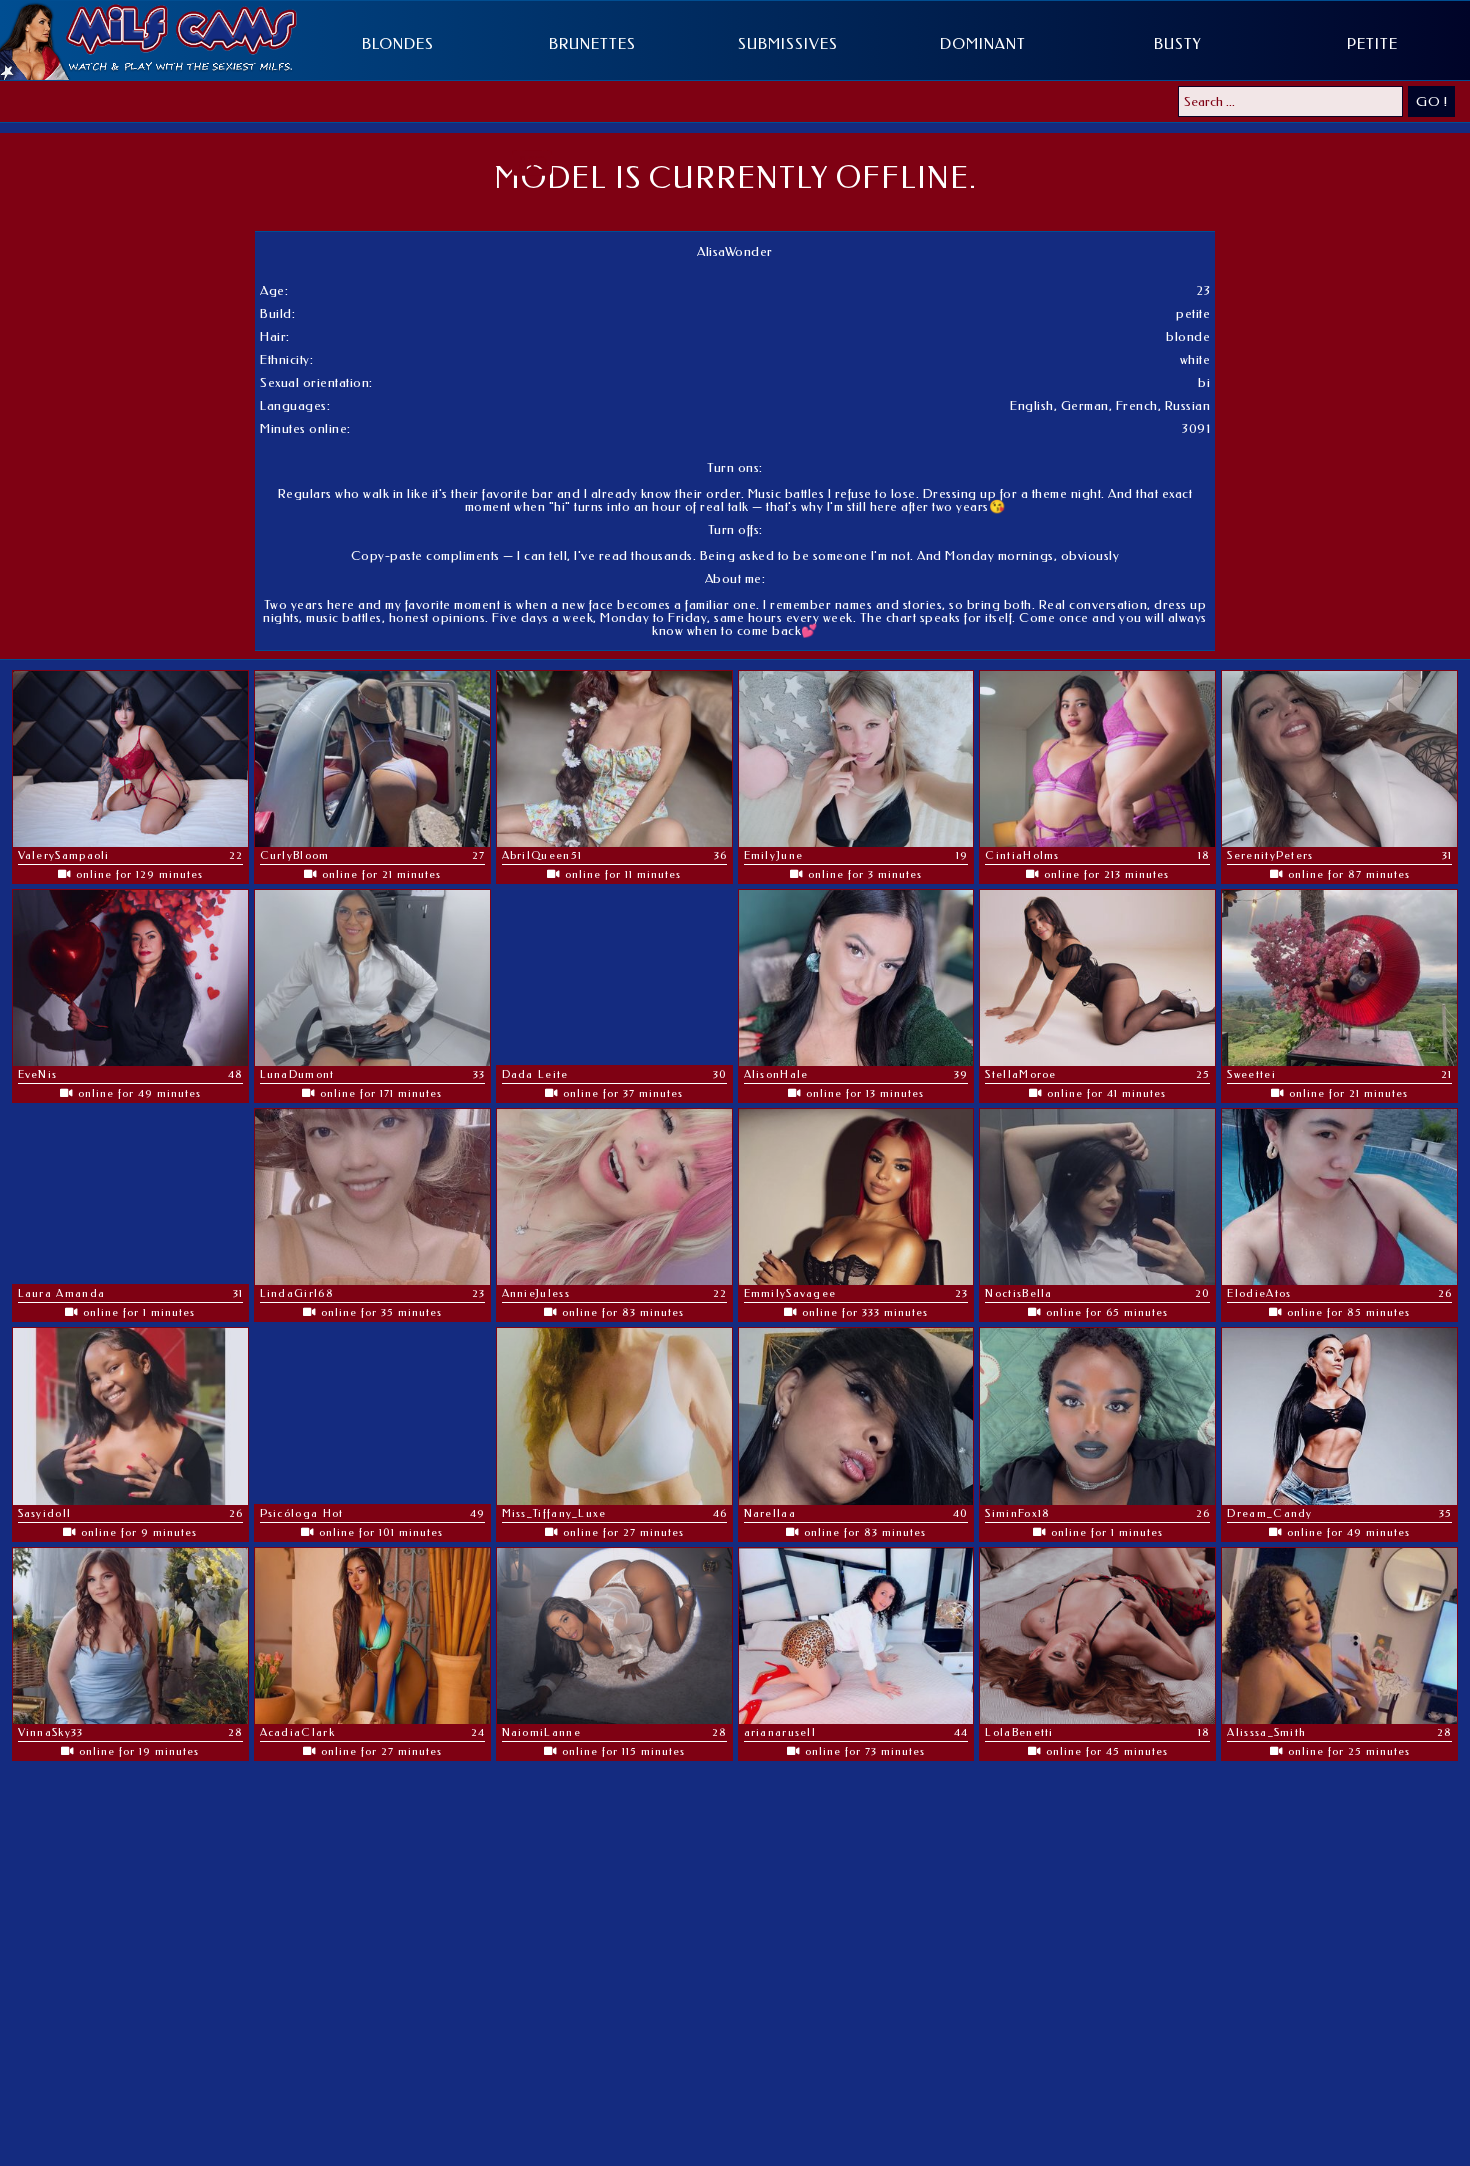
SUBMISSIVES (788, 44)
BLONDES (398, 44)
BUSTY (1178, 44)
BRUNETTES (592, 44)
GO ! (1431, 101)
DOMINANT (983, 44)
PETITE (1372, 44)
